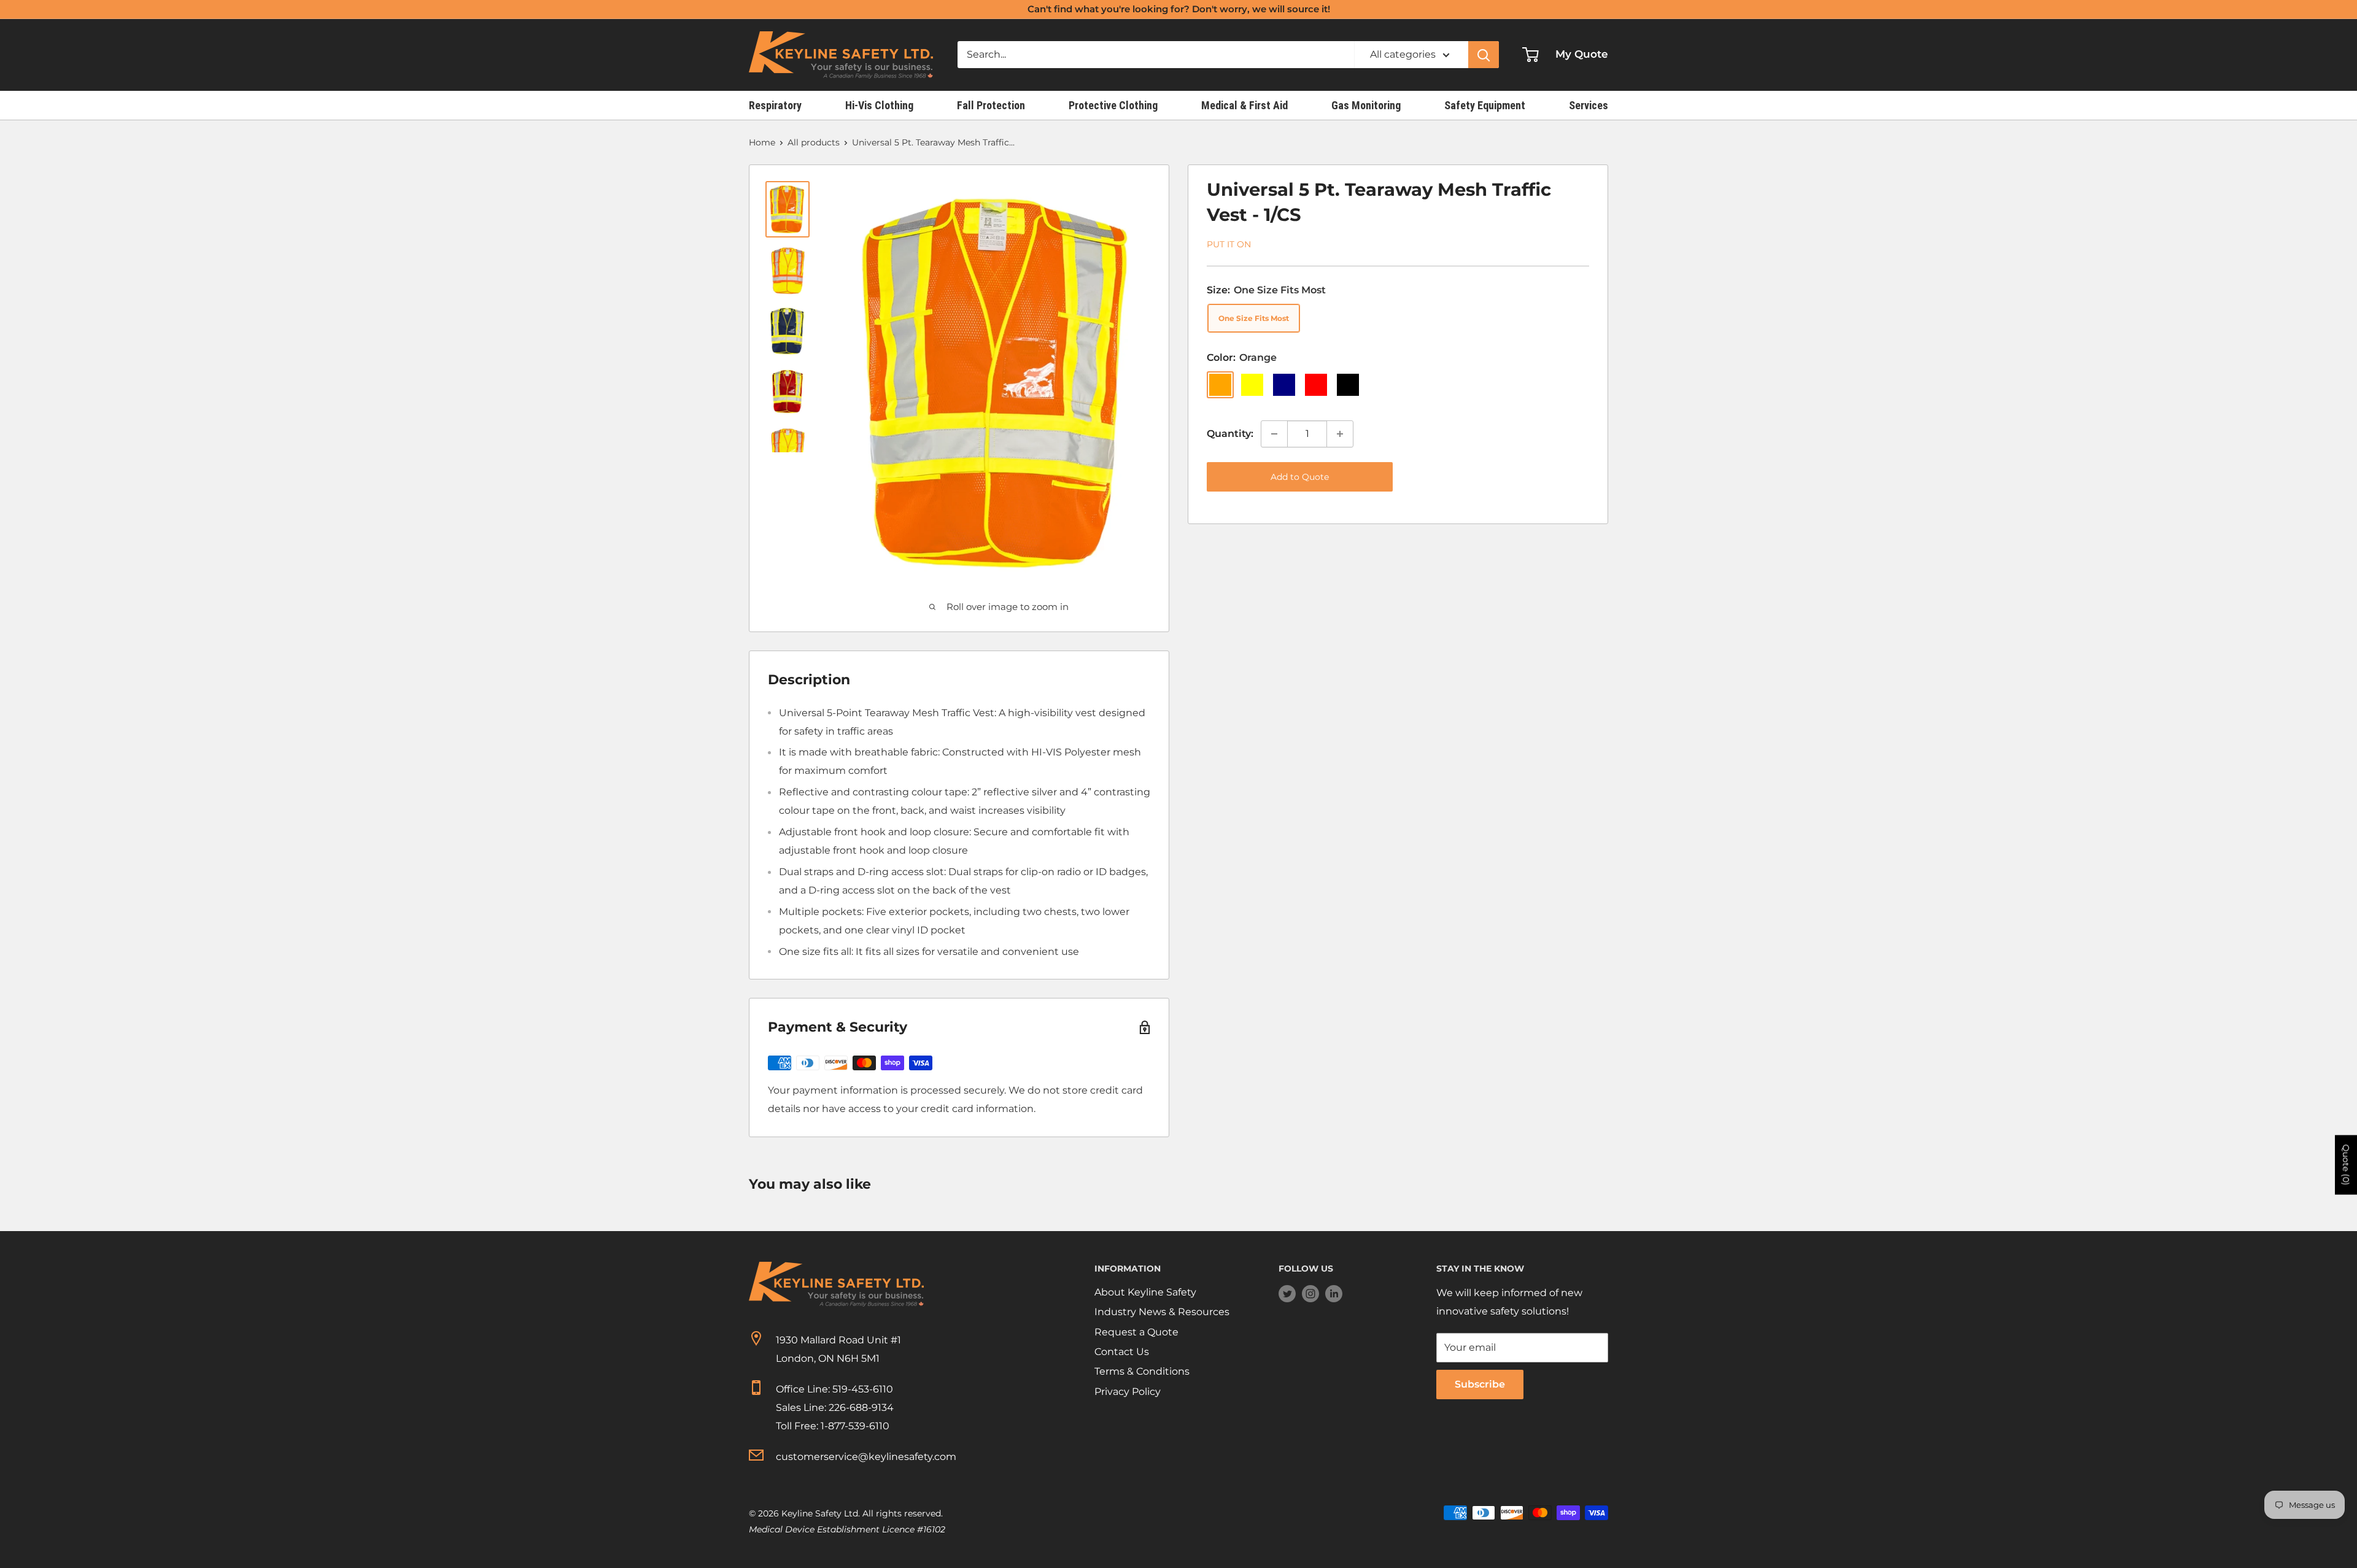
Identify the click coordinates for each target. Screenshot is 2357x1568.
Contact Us (1122, 1352)
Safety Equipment (1485, 105)
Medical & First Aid (1244, 105)
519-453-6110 (863, 1389)
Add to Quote (1300, 477)
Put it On (1229, 244)
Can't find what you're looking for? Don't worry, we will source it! (1179, 9)
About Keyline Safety (1145, 1292)
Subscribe (1480, 1384)
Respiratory (775, 105)
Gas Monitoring (1366, 105)
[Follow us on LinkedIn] (1334, 1293)
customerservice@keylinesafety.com (866, 1457)
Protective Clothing (1113, 105)
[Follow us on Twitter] (1287, 1293)
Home (762, 142)
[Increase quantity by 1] (1340, 434)
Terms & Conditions (1142, 1371)
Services (1589, 105)
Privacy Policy (1128, 1392)
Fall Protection (991, 105)
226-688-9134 (861, 1408)
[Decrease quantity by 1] (1274, 434)
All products (814, 142)
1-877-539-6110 (855, 1426)
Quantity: (1230, 434)
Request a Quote (1136, 1332)
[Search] (1484, 55)
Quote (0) (2346, 1165)
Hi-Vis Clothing (879, 105)
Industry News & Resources (1162, 1312)
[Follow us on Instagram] (1310, 1293)
